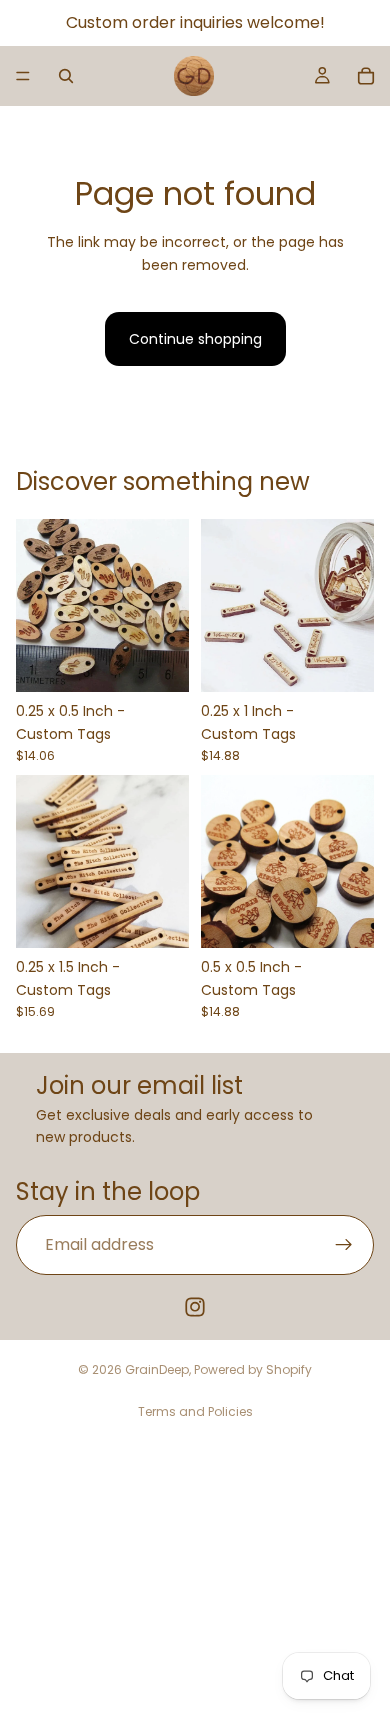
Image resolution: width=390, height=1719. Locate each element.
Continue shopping (195, 339)
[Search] (66, 76)
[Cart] (366, 76)
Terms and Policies (195, 1411)
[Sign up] (344, 1245)
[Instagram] (195, 1307)
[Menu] (23, 76)
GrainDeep (157, 1369)
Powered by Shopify (253, 1369)
